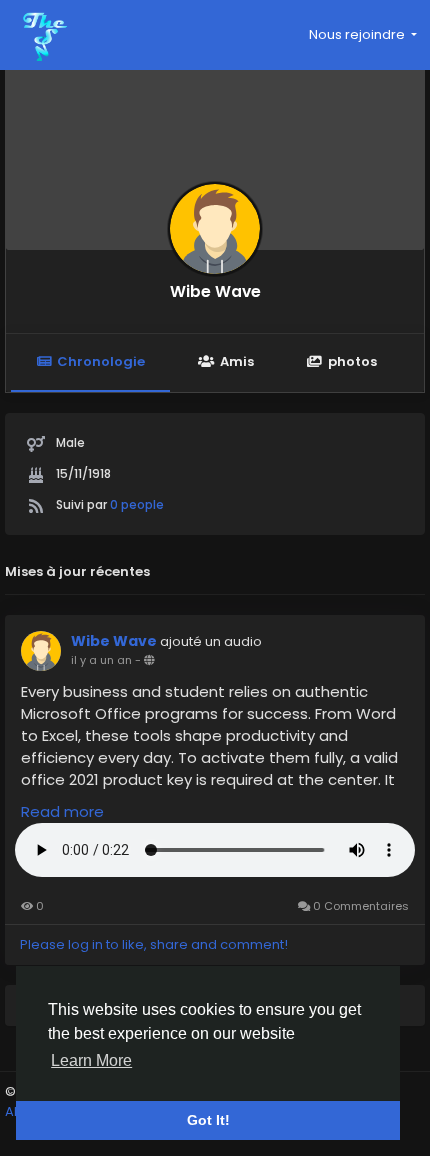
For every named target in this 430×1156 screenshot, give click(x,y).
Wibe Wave (215, 291)
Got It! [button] (208, 1120)
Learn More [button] (91, 1060)
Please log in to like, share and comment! (154, 944)
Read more (62, 811)
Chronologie (101, 361)
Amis (237, 361)
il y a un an (101, 660)
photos (352, 361)
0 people (137, 504)
